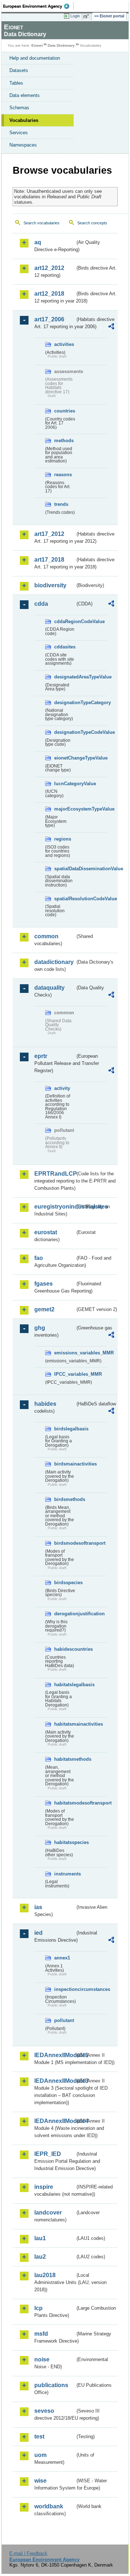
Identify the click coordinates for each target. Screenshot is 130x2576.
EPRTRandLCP (55, 1174)
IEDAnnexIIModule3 (55, 2081)
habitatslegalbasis (65, 1685)
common (46, 936)
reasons (63, 475)
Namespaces (23, 145)
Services (19, 133)
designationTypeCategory (65, 703)
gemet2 (44, 1309)
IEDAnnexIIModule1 (55, 2055)
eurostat (46, 1232)
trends (61, 504)
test (39, 2437)
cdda (41, 604)
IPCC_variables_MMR (65, 1374)
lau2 (40, 2257)
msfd (41, 2334)
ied (38, 1933)
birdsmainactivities (65, 1464)
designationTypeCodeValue (65, 732)
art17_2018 (49, 560)
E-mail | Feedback (28, 2553)
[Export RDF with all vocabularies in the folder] (111, 327)
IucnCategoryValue (65, 784)
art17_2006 (49, 319)
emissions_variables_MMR (65, 1353)
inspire (44, 2187)
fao (39, 1258)
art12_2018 (49, 294)
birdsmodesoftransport (65, 1543)
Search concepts (92, 223)
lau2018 (45, 2275)
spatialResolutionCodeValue (65, 899)
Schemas (19, 108)
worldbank (49, 2506)
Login (75, 16)
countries (65, 411)
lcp (38, 2308)
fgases (44, 1284)
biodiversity (50, 585)
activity (62, 1088)
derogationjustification (65, 1614)
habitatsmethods (65, 1759)
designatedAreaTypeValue (65, 677)
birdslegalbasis (65, 1429)
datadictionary (54, 962)
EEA (38, 6)
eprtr (41, 1056)
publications (51, 2385)
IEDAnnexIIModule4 (55, 2121)
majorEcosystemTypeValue (65, 809)
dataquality (49, 988)
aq (38, 242)
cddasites (65, 647)
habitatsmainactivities (65, 1724)
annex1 (62, 1958)
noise (42, 2359)
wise (40, 2481)
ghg (40, 1328)
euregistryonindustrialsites (55, 1207)
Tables (16, 83)
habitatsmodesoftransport (65, 1803)
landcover (48, 2213)
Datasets (19, 70)
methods (64, 441)
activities (64, 344)
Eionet (37, 45)
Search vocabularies (42, 223)
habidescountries (65, 1649)
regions (63, 839)
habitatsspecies (65, 1842)
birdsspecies (65, 1583)
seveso (44, 2411)
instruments (65, 1874)
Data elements (25, 95)
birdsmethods (65, 1499)
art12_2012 (49, 268)
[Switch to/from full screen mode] (87, 16)
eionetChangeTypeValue (65, 758)
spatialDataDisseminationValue (65, 869)
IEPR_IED (48, 2154)
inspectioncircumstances (65, 1989)
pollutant (64, 2020)
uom (40, 2455)
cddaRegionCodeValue (65, 621)
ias (38, 1907)
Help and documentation (35, 58)
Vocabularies (24, 120)
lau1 (40, 2238)
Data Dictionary (61, 45)
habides (45, 1404)
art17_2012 (49, 534)
